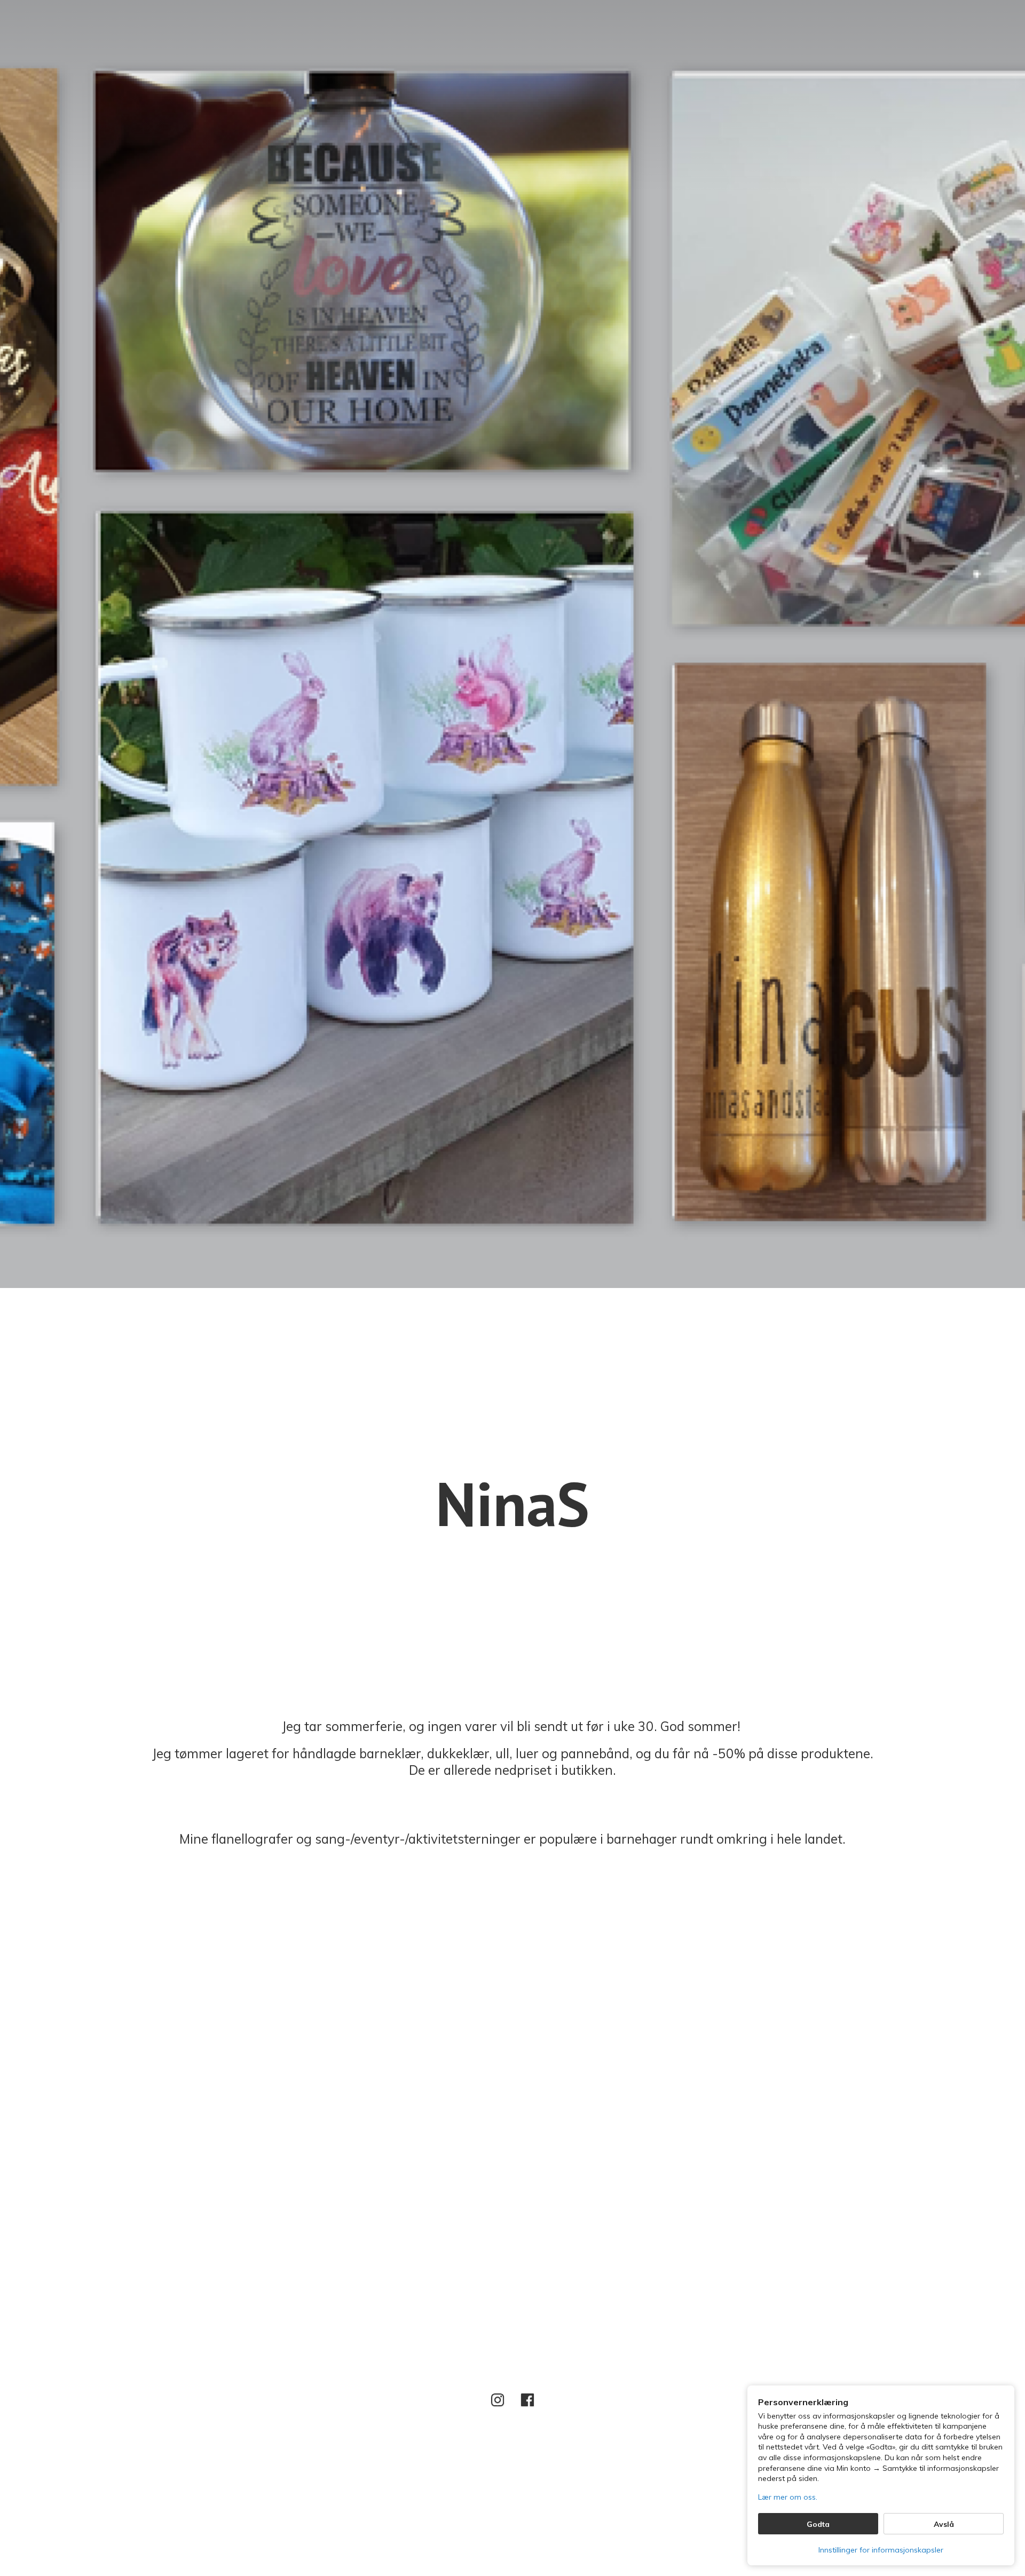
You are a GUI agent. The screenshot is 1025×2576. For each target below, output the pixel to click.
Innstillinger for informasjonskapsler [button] (881, 2550)
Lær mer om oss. (788, 2497)
